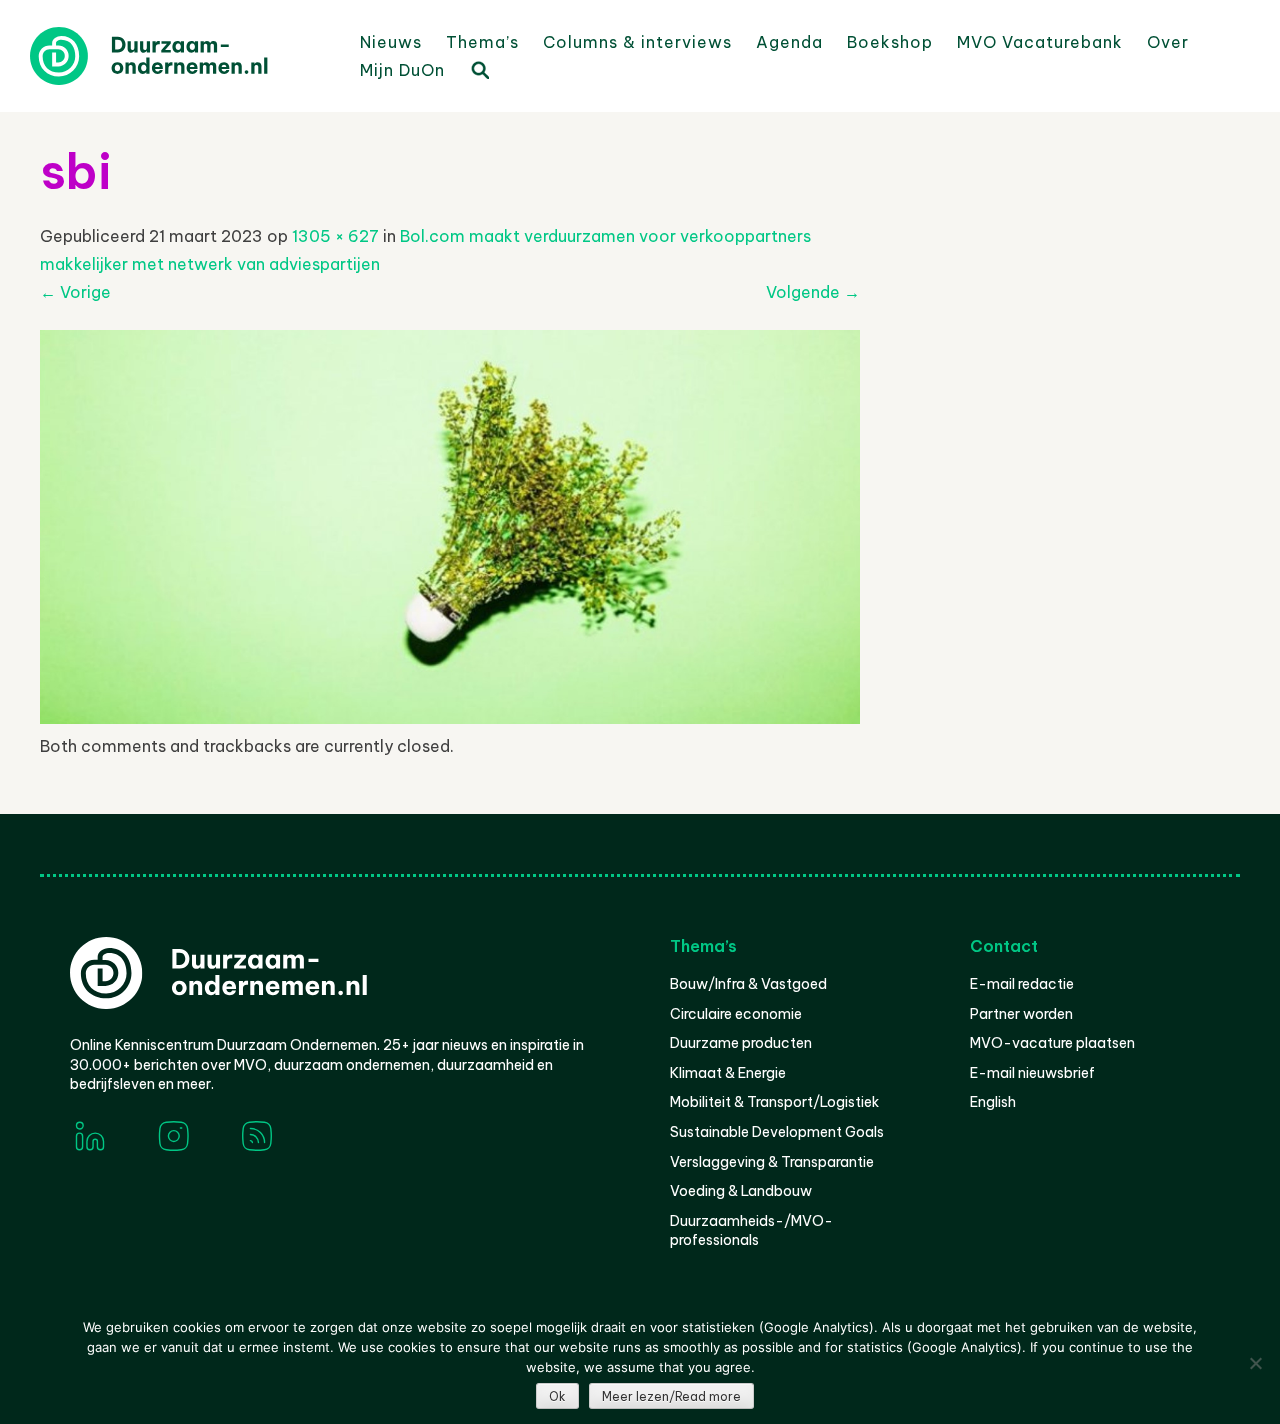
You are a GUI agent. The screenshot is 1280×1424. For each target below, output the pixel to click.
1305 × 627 (335, 236)
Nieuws (391, 42)
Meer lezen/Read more (671, 1396)
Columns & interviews (637, 42)
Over (1168, 42)
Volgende (813, 292)
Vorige (75, 292)
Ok (557, 1396)
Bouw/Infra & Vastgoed (748, 984)
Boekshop (890, 42)
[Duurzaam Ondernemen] (180, 56)
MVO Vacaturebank (1040, 42)
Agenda (789, 42)
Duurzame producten (741, 1043)
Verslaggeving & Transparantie (772, 1162)
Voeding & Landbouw (741, 1191)
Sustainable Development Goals (777, 1132)
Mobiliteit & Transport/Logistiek (774, 1102)
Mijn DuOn (402, 70)
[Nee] (1255, 1363)
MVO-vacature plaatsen (1052, 1043)
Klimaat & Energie (728, 1073)
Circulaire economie (736, 1014)
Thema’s (482, 42)
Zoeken (479, 69)
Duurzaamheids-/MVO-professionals (751, 1231)
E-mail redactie (1022, 984)
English (993, 1102)
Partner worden (1021, 1014)
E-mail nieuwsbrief (1032, 1073)
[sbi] (450, 718)
